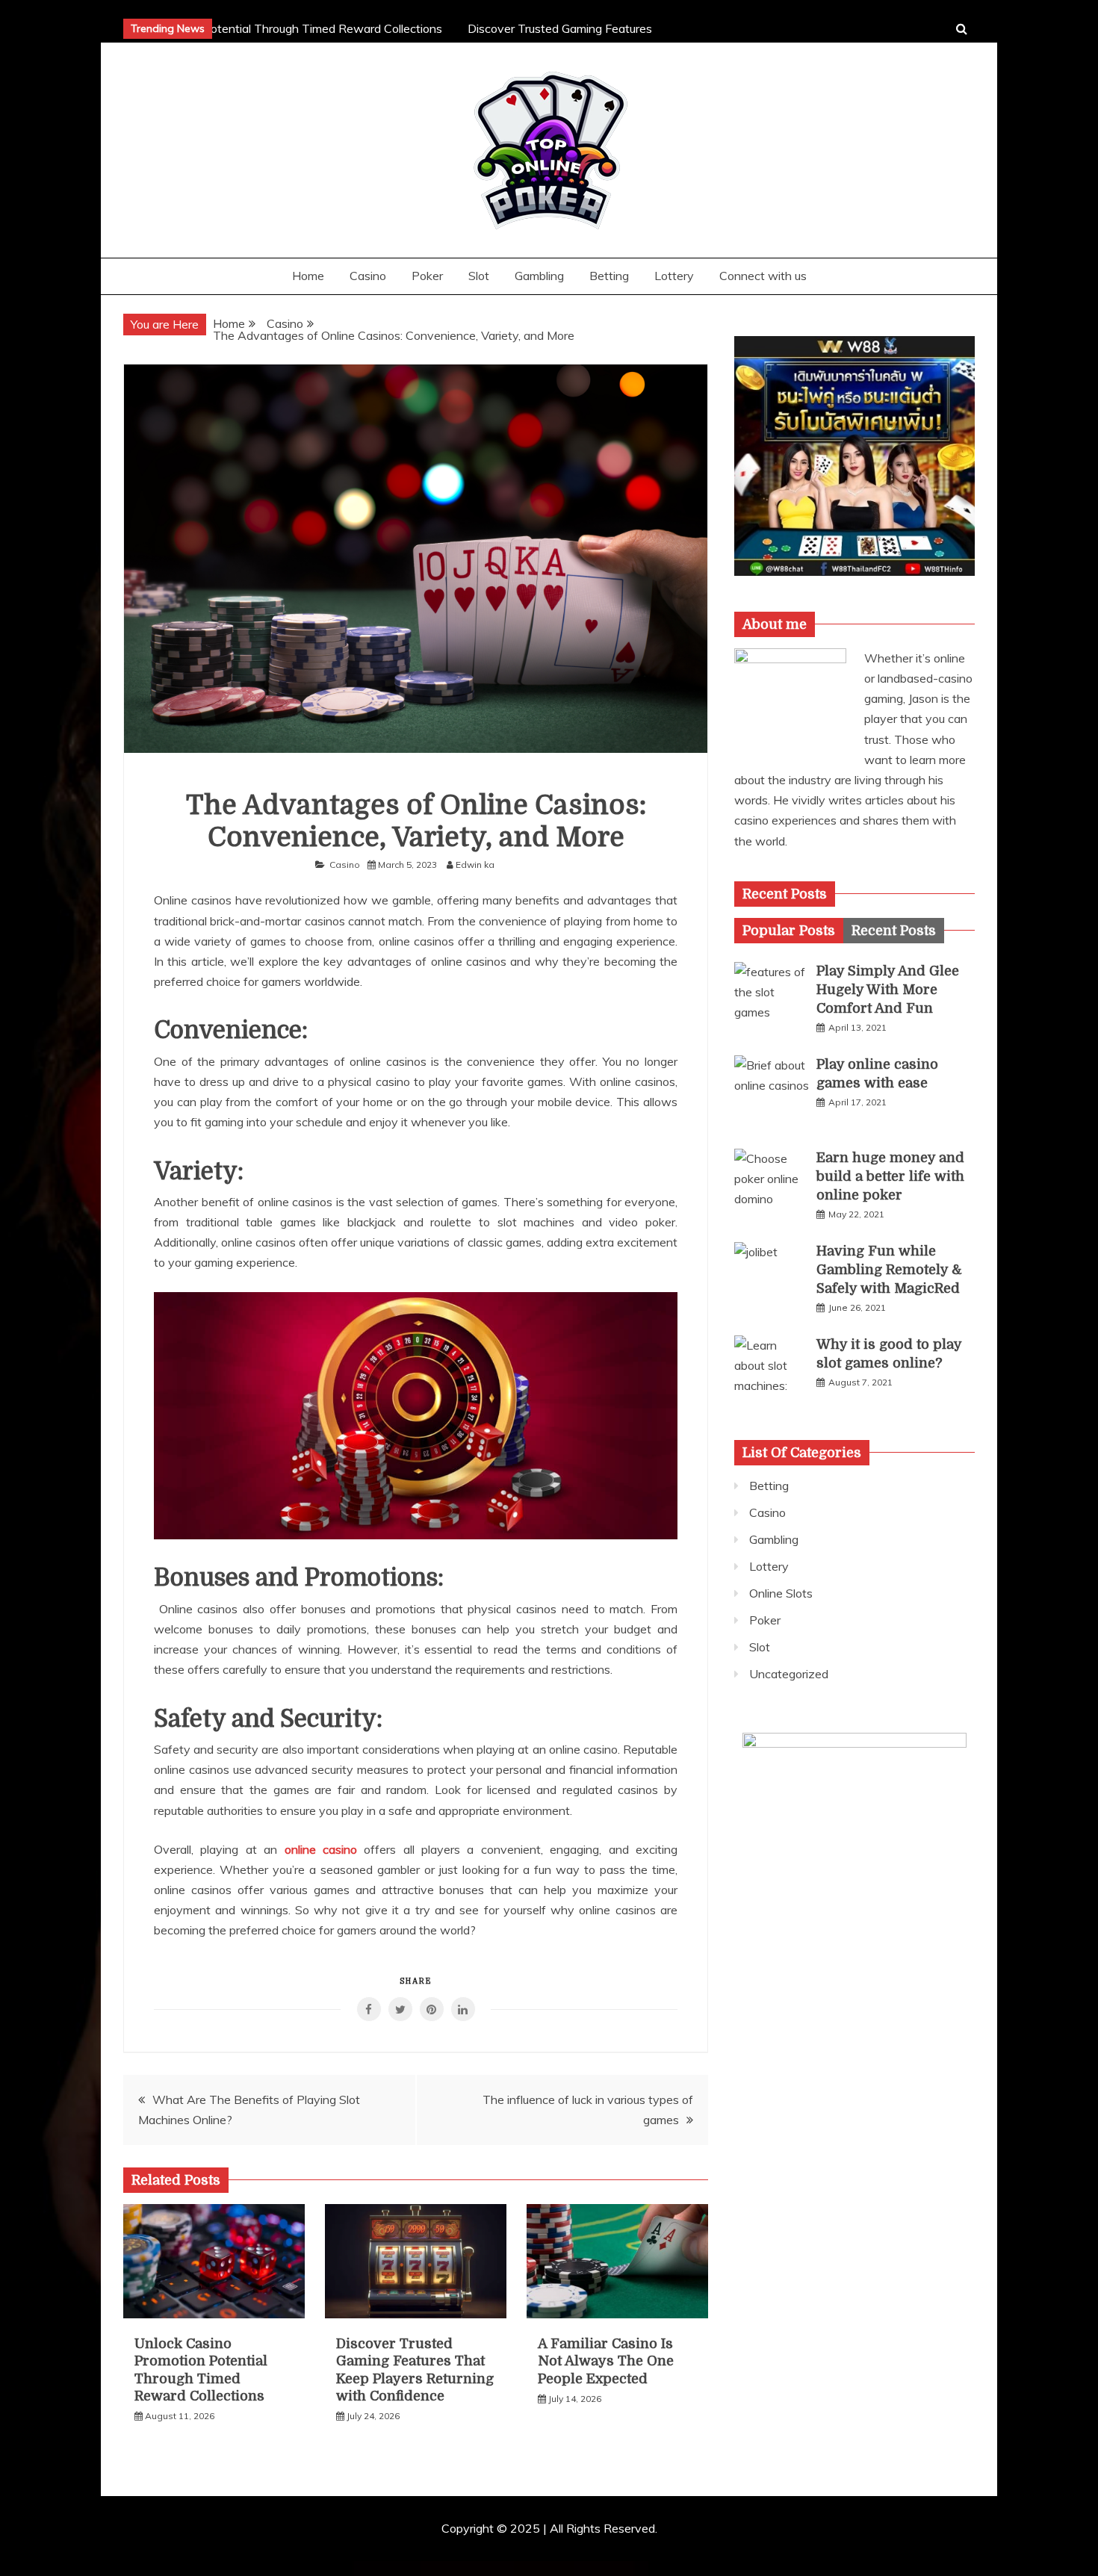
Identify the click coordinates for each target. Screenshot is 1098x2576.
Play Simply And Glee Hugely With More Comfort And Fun (888, 990)
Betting (609, 276)
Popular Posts (789, 931)
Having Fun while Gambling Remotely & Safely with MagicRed (889, 1270)
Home (308, 276)
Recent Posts (894, 931)
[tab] (789, 931)
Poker (427, 276)
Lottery (674, 276)
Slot (479, 276)
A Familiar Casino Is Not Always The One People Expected (606, 2361)
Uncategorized (789, 1674)
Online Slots (781, 1593)
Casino (368, 276)
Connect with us (763, 276)
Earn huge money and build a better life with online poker (890, 1176)
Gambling (539, 276)
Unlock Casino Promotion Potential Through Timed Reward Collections (242, 28)
